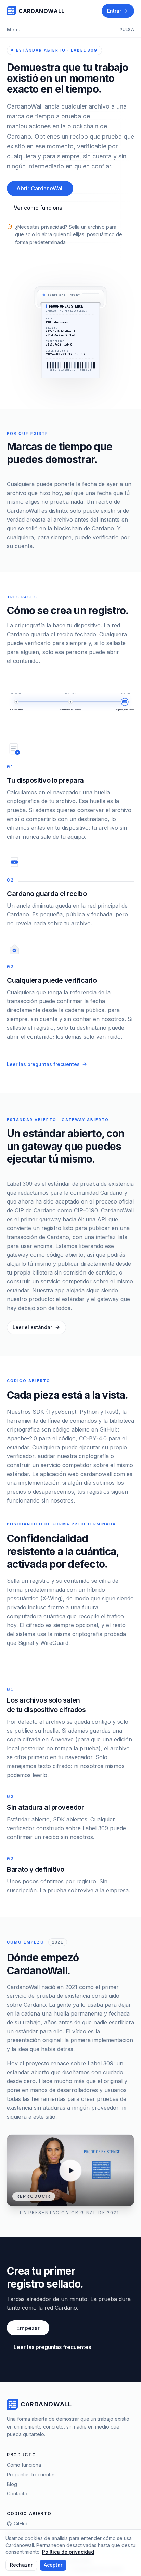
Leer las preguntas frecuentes (43, 1064)
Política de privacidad (68, 2552)
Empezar (28, 2328)
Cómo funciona (24, 2465)
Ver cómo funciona (38, 208)
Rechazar (21, 2565)
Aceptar (53, 2565)
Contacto (17, 2494)
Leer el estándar (32, 1327)
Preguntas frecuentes (31, 2474)
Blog (12, 2484)
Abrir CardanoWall (40, 188)
